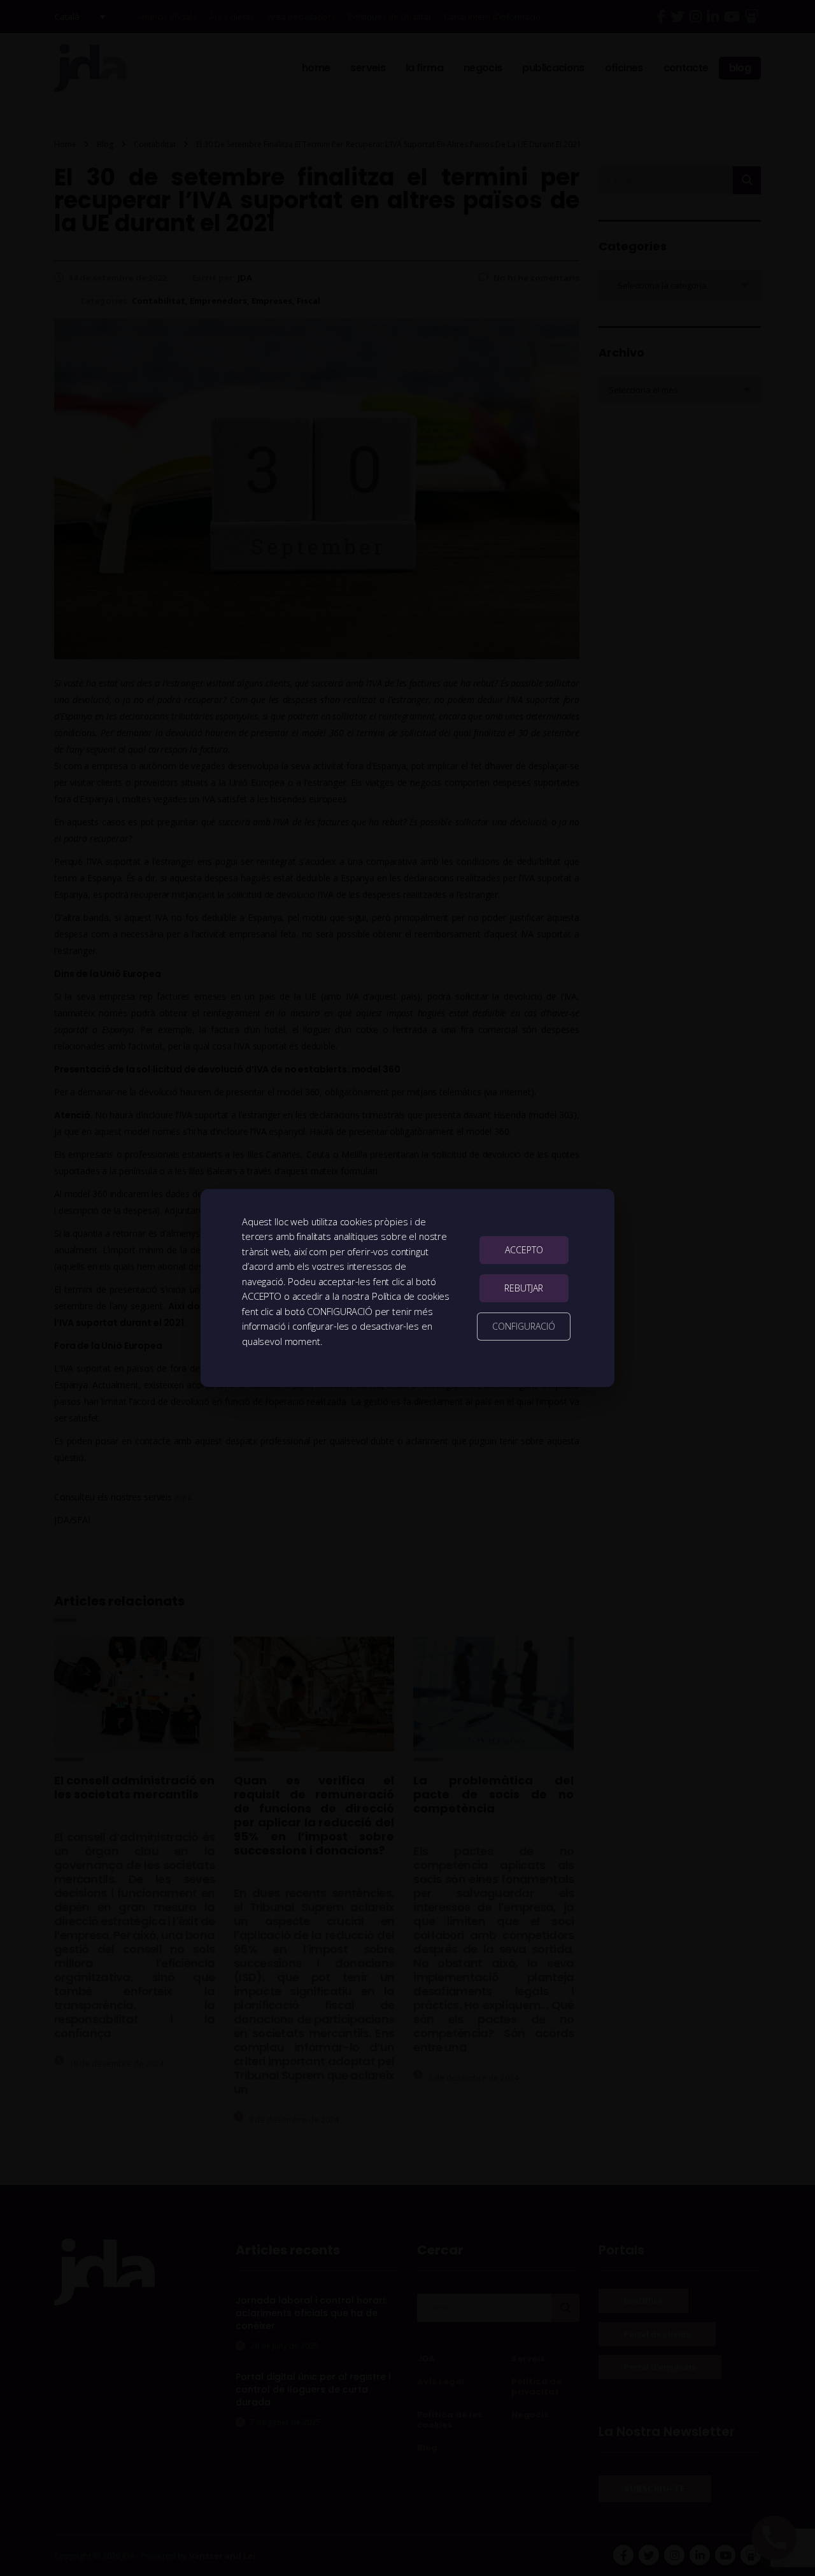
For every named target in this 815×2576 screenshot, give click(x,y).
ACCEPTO (524, 1250)
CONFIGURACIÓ (524, 1326)
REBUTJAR (524, 1288)
